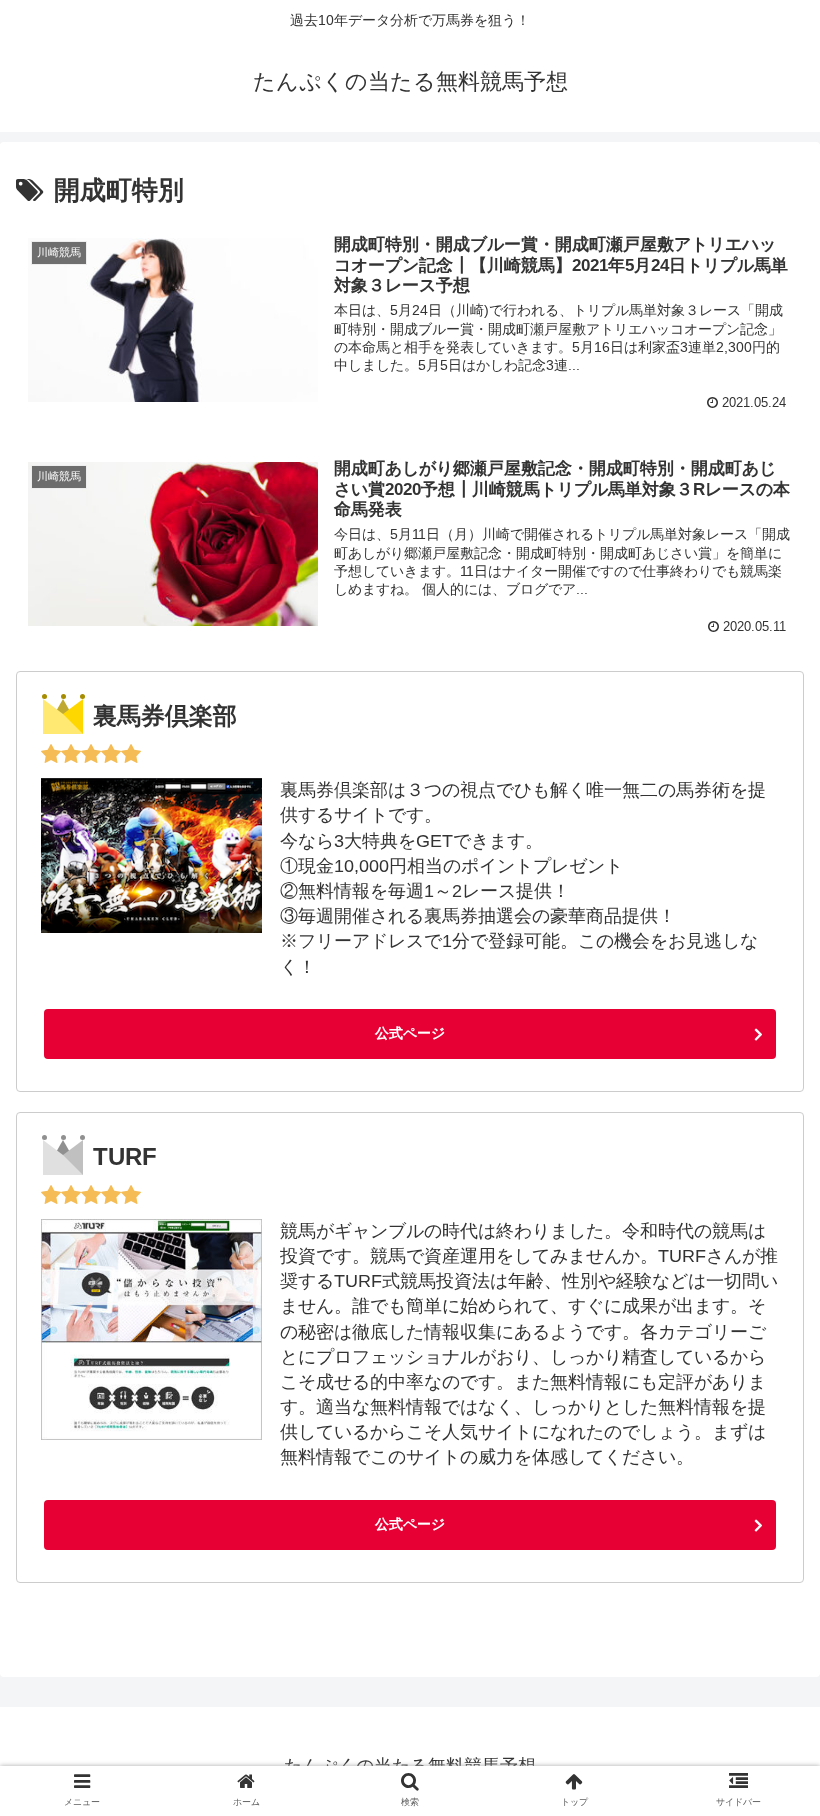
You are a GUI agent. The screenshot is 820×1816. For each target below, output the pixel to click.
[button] (761, 1660)
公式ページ (410, 1033)
